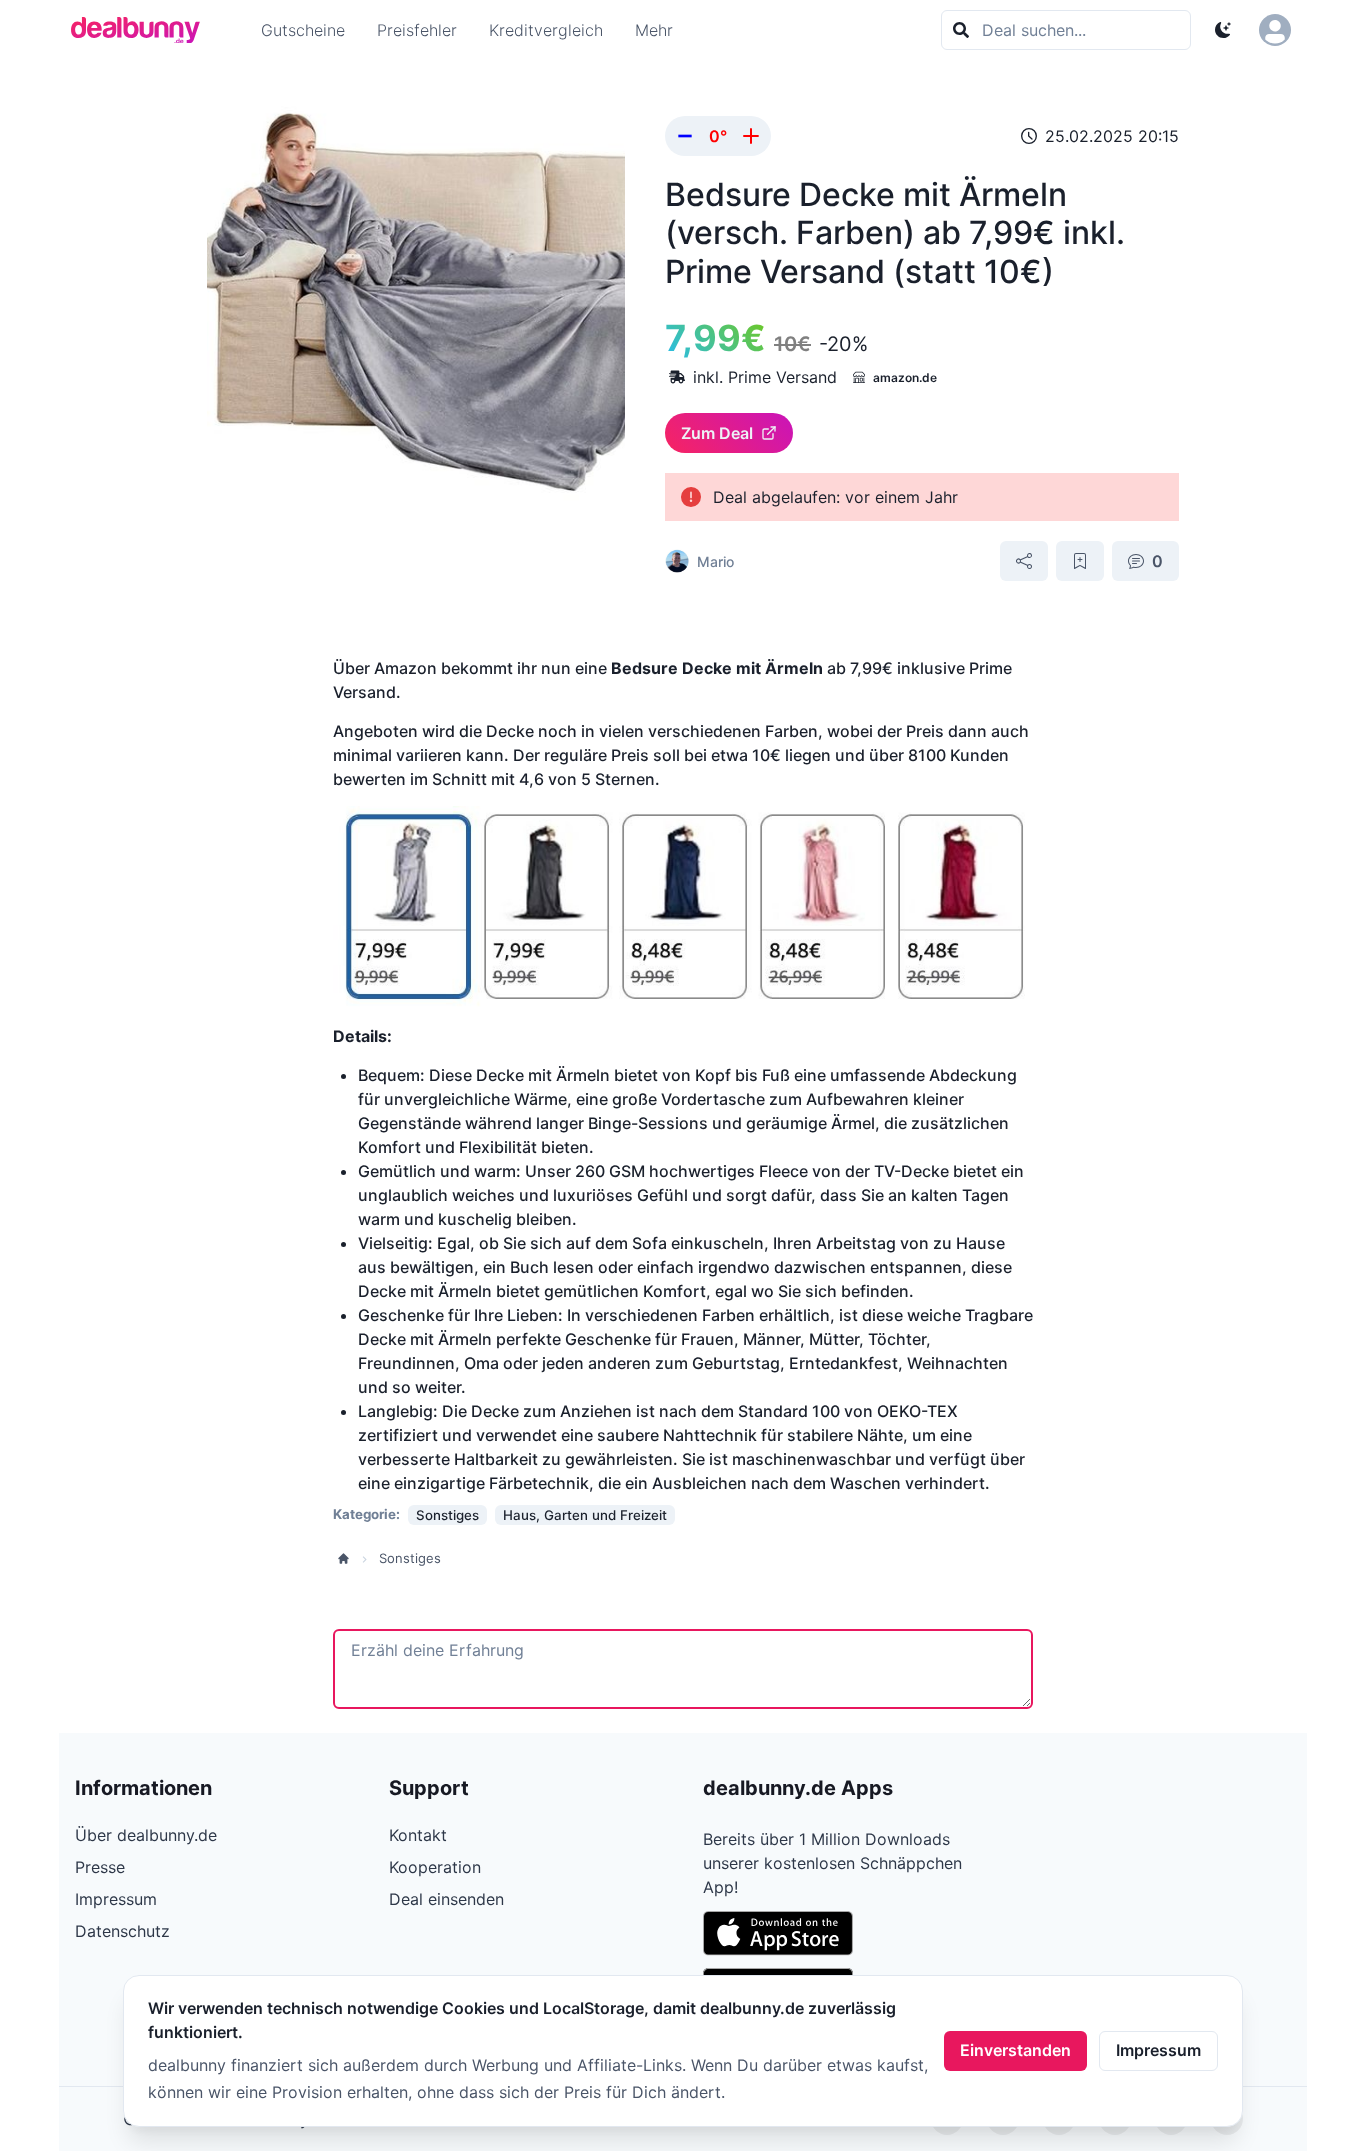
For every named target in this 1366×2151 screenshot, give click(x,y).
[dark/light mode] (1223, 30)
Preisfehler (417, 30)
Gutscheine (303, 30)
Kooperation (435, 1867)
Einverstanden (1015, 2050)
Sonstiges (410, 1558)
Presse (100, 1867)
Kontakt (418, 1835)
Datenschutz (122, 1931)
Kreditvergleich (546, 30)
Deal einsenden (446, 1899)
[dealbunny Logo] (142, 30)
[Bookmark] (1080, 561)
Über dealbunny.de (146, 1835)
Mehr (654, 30)
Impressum (1158, 2050)
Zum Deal (717, 433)
